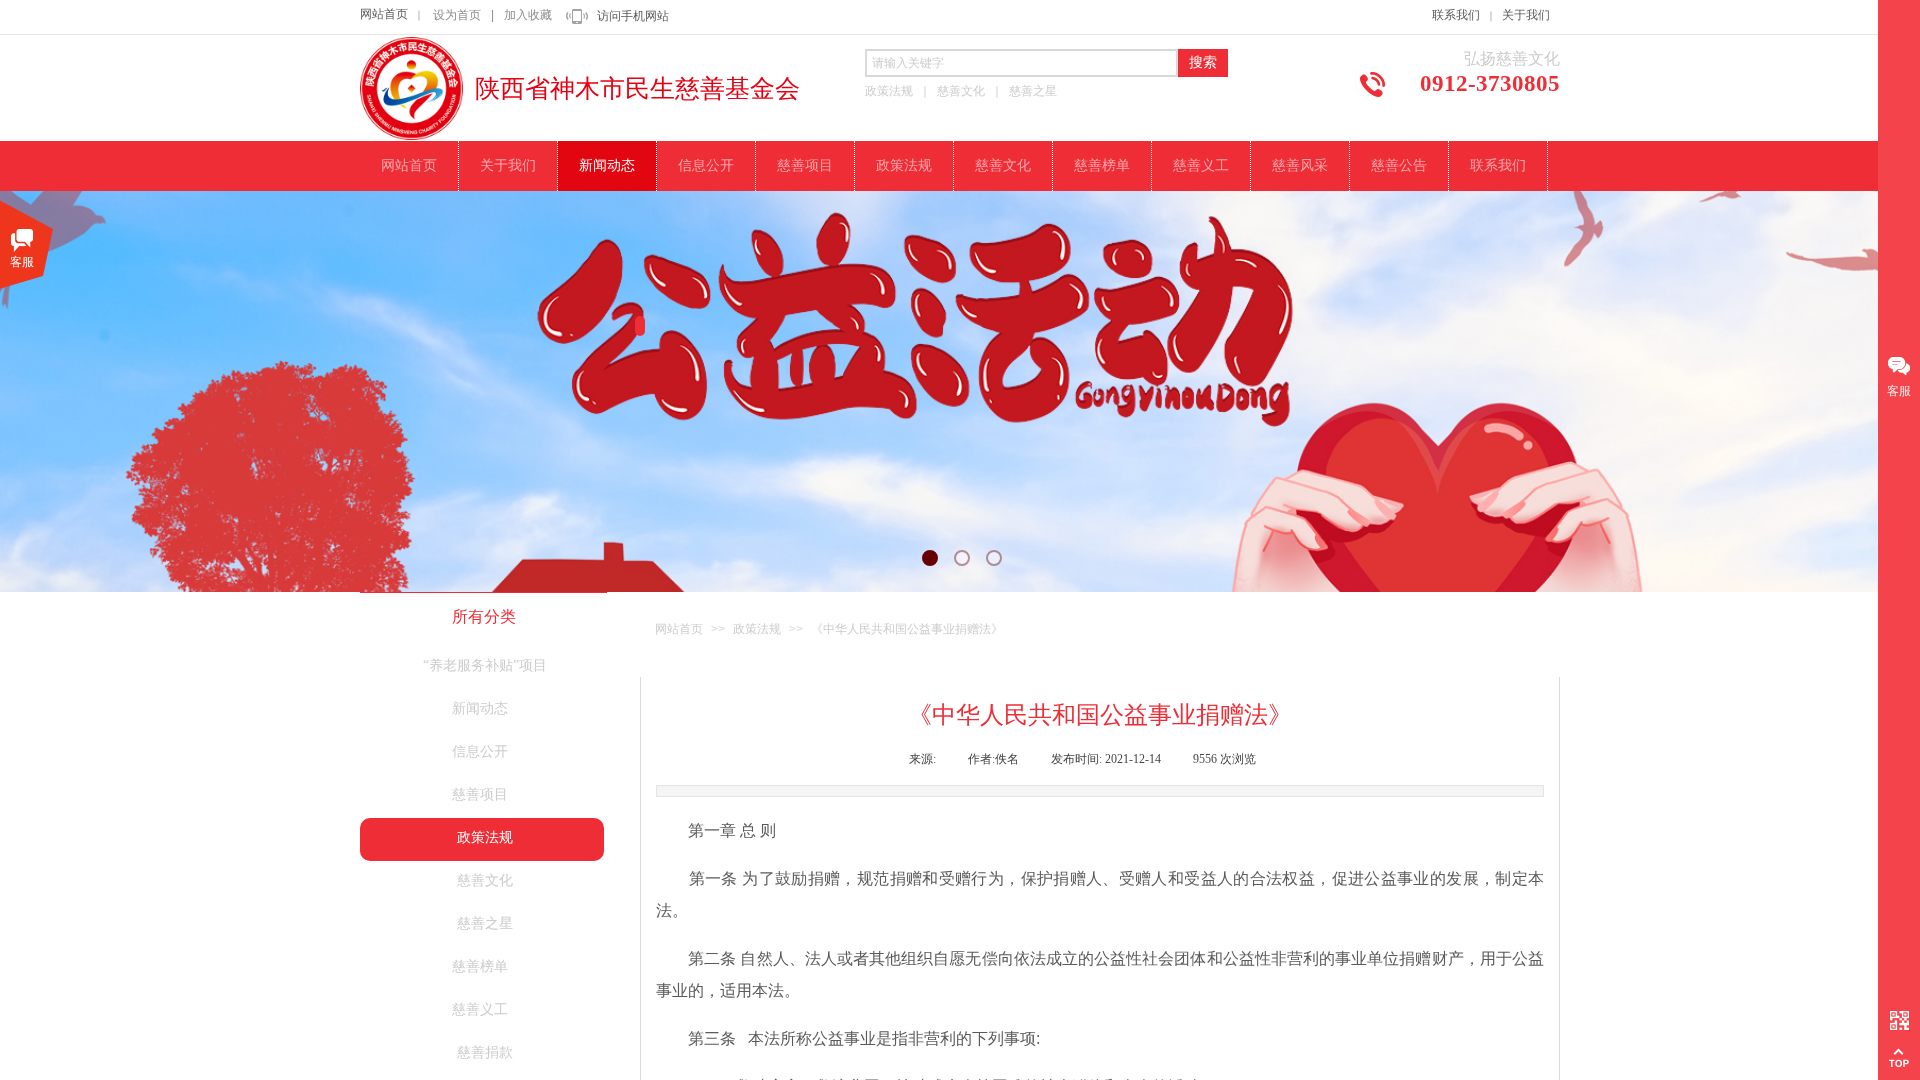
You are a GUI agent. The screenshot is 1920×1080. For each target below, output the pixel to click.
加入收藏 (528, 15)
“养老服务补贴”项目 (485, 665)
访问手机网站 (633, 16)
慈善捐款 (485, 1052)
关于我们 (1526, 15)
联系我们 (1456, 15)
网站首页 (384, 14)
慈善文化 (485, 880)
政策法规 (757, 629)
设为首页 (457, 15)
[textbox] (1021, 63)
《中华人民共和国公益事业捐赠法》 (907, 629)
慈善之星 (485, 923)
